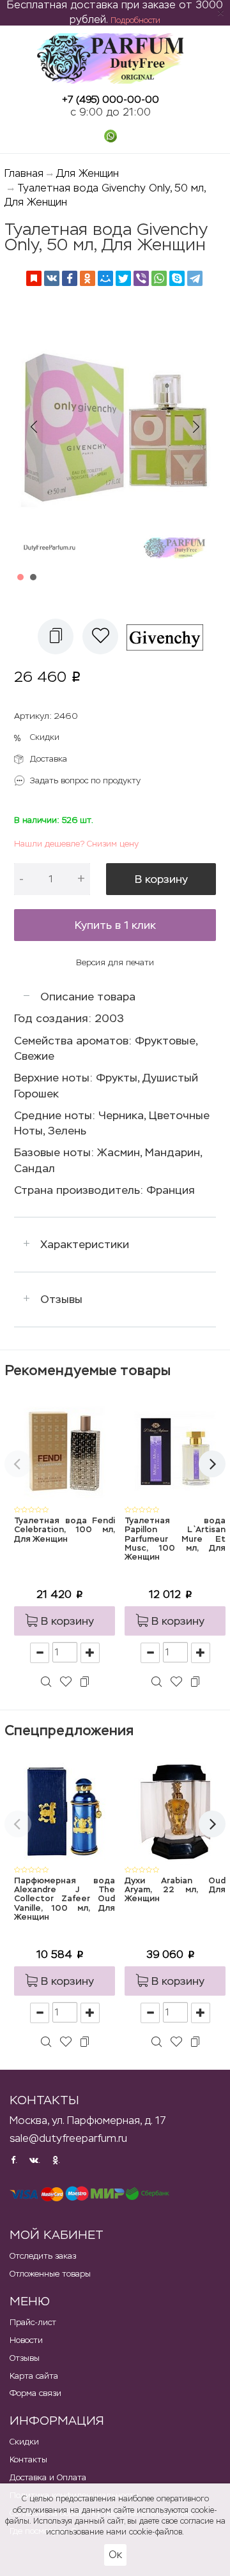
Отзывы (61, 1299)
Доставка (49, 759)
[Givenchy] (169, 636)
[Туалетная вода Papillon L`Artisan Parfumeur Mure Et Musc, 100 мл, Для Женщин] (175, 1451)
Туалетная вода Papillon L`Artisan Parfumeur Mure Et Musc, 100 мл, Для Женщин (175, 1539)
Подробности (135, 20)
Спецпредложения (69, 1730)
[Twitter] (123, 278)
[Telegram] (195, 278)
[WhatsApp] (159, 278)
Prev (34, 427)
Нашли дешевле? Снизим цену (76, 844)
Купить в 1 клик (115, 925)
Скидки (45, 737)
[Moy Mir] (105, 278)
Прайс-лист (33, 2322)
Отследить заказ (43, 2256)
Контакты (28, 2459)
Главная (24, 173)
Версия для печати (115, 962)
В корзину (161, 879)
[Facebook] (70, 278)
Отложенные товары (50, 2274)
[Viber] (141, 278)
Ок (115, 2555)
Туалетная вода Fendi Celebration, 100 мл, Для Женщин (65, 1530)
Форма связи (35, 2393)
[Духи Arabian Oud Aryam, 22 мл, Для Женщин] (175, 1811)
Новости (26, 2340)
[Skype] (177, 278)
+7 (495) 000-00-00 (111, 99)
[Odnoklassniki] (88, 278)
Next (196, 427)
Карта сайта (34, 2376)
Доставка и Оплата (48, 2477)
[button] (56, 636)
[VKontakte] (52, 278)
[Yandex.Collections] (34, 278)
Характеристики (85, 1244)
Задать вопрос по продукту (85, 780)
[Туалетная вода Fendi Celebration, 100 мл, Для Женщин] (65, 1451)
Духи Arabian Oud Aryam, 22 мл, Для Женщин (175, 1890)
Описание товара (88, 997)
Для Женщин (88, 173)
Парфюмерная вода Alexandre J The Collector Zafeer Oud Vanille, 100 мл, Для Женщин (65, 1899)
